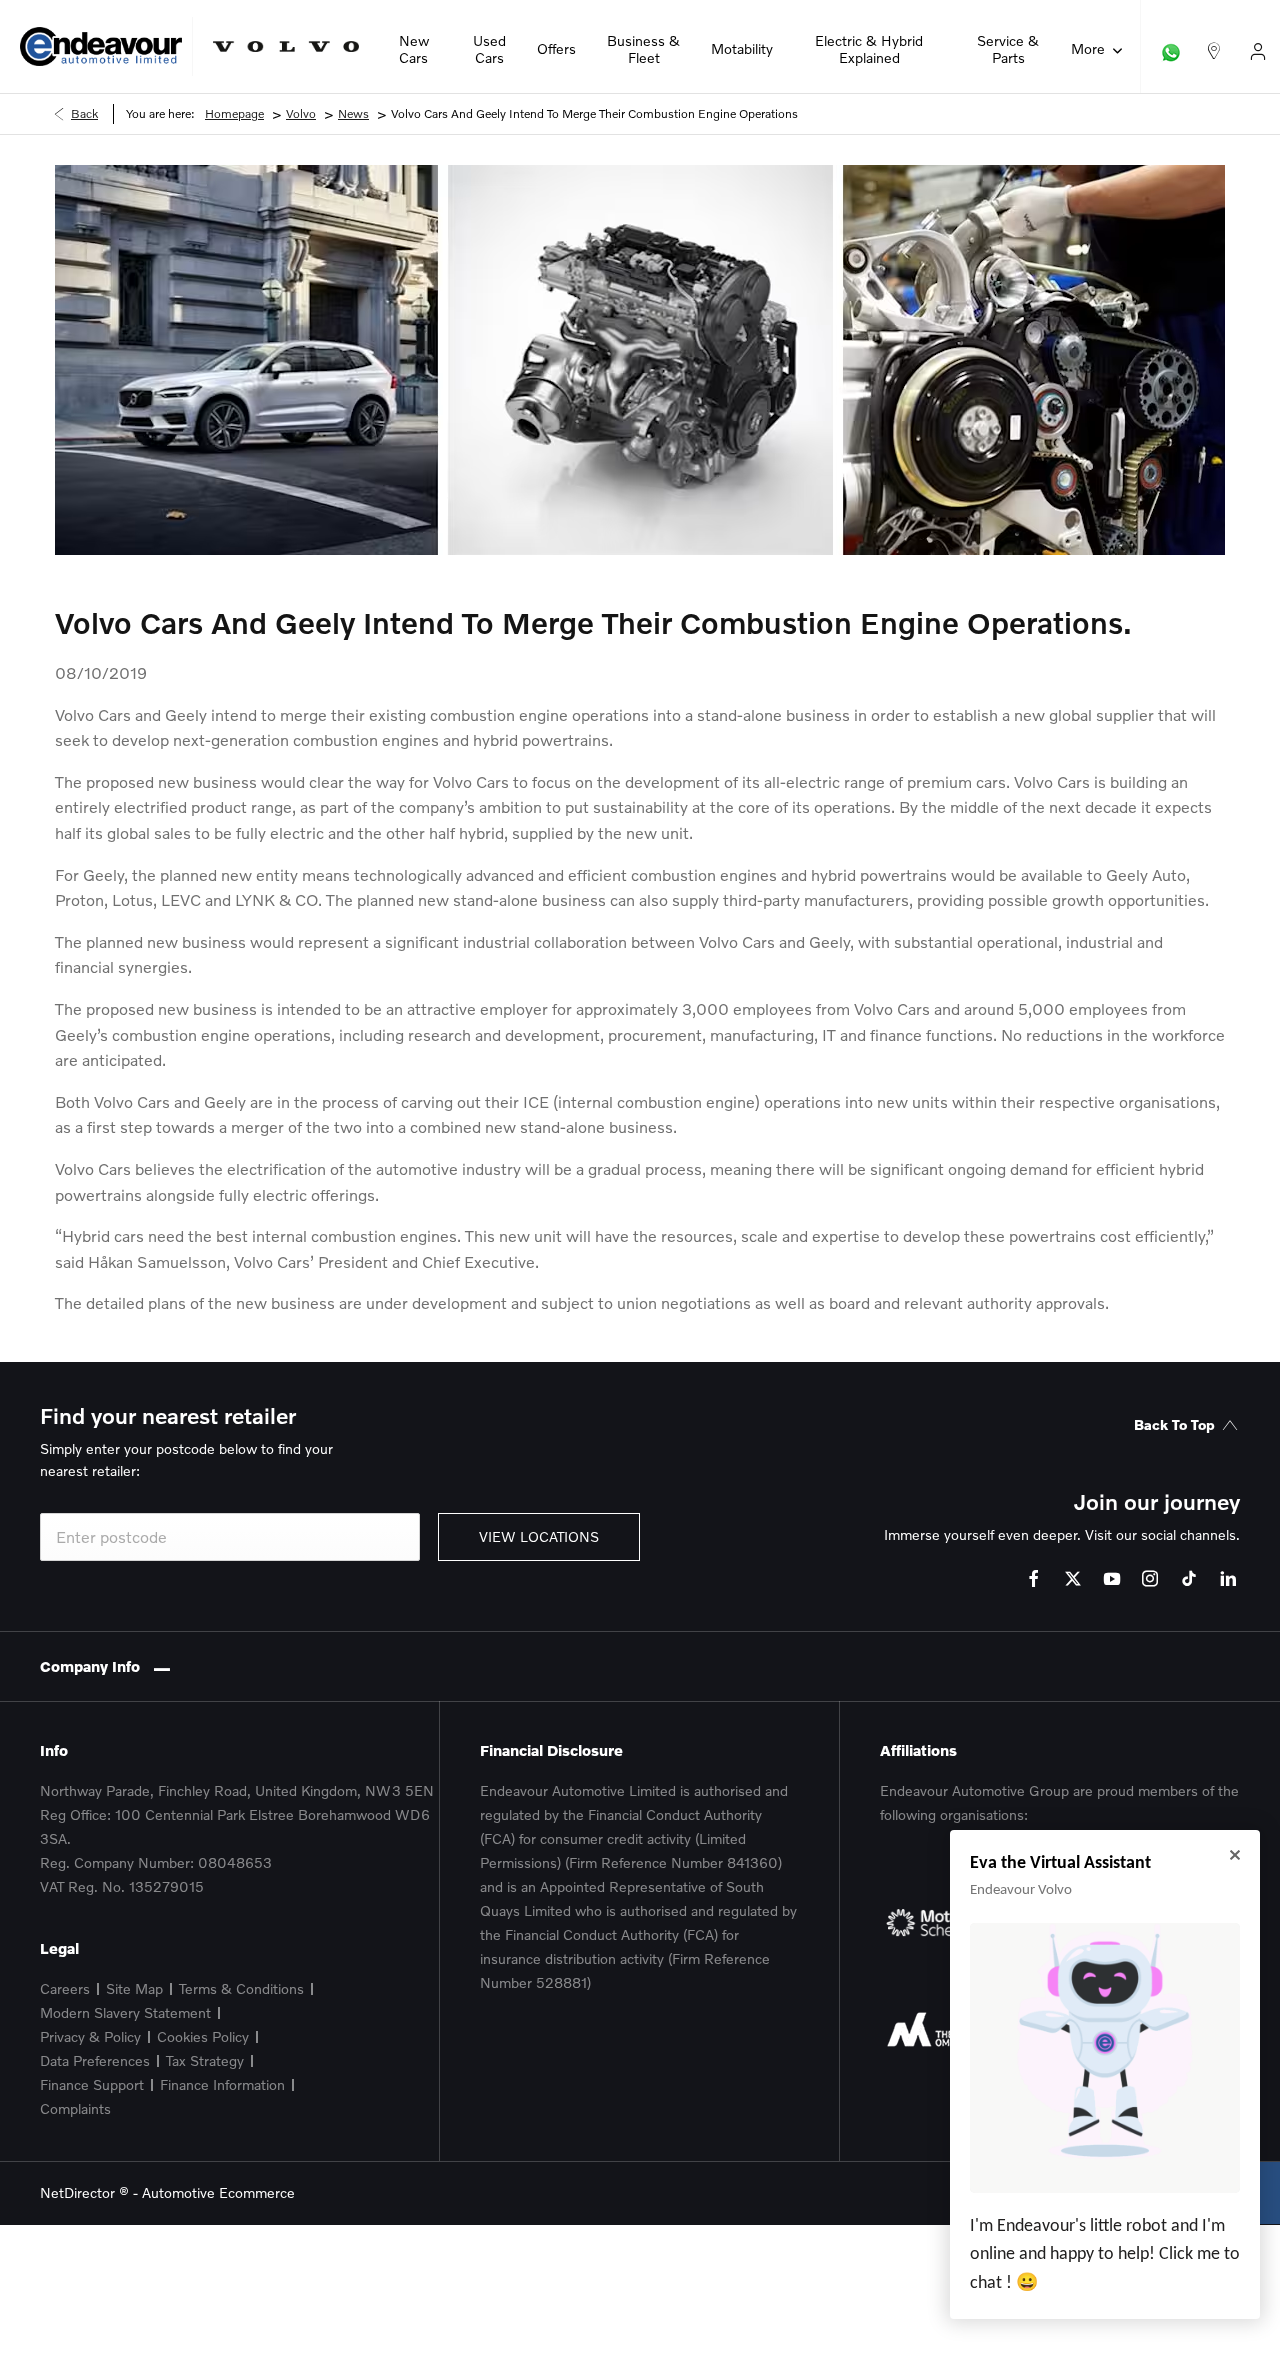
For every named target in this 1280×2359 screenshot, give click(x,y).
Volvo (301, 113)
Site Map (134, 1988)
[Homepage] (286, 46)
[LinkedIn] (1228, 1578)
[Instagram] (1150, 1578)
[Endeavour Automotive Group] (101, 46)
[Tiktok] (1189, 1578)
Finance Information (222, 2084)
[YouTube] (1112, 1578)
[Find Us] (1214, 46)
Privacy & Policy (90, 2036)
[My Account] (1258, 46)
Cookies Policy (203, 2036)
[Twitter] (1073, 1578)
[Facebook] (1034, 1578)
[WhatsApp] (1171, 46)
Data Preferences (95, 2060)
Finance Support (92, 2084)
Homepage (234, 113)
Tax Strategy (205, 2060)
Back (84, 113)
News (353, 113)
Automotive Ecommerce (218, 2192)
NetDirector (79, 2192)
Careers (65, 1988)
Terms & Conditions (241, 1988)
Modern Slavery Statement (125, 2012)
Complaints (75, 2108)
